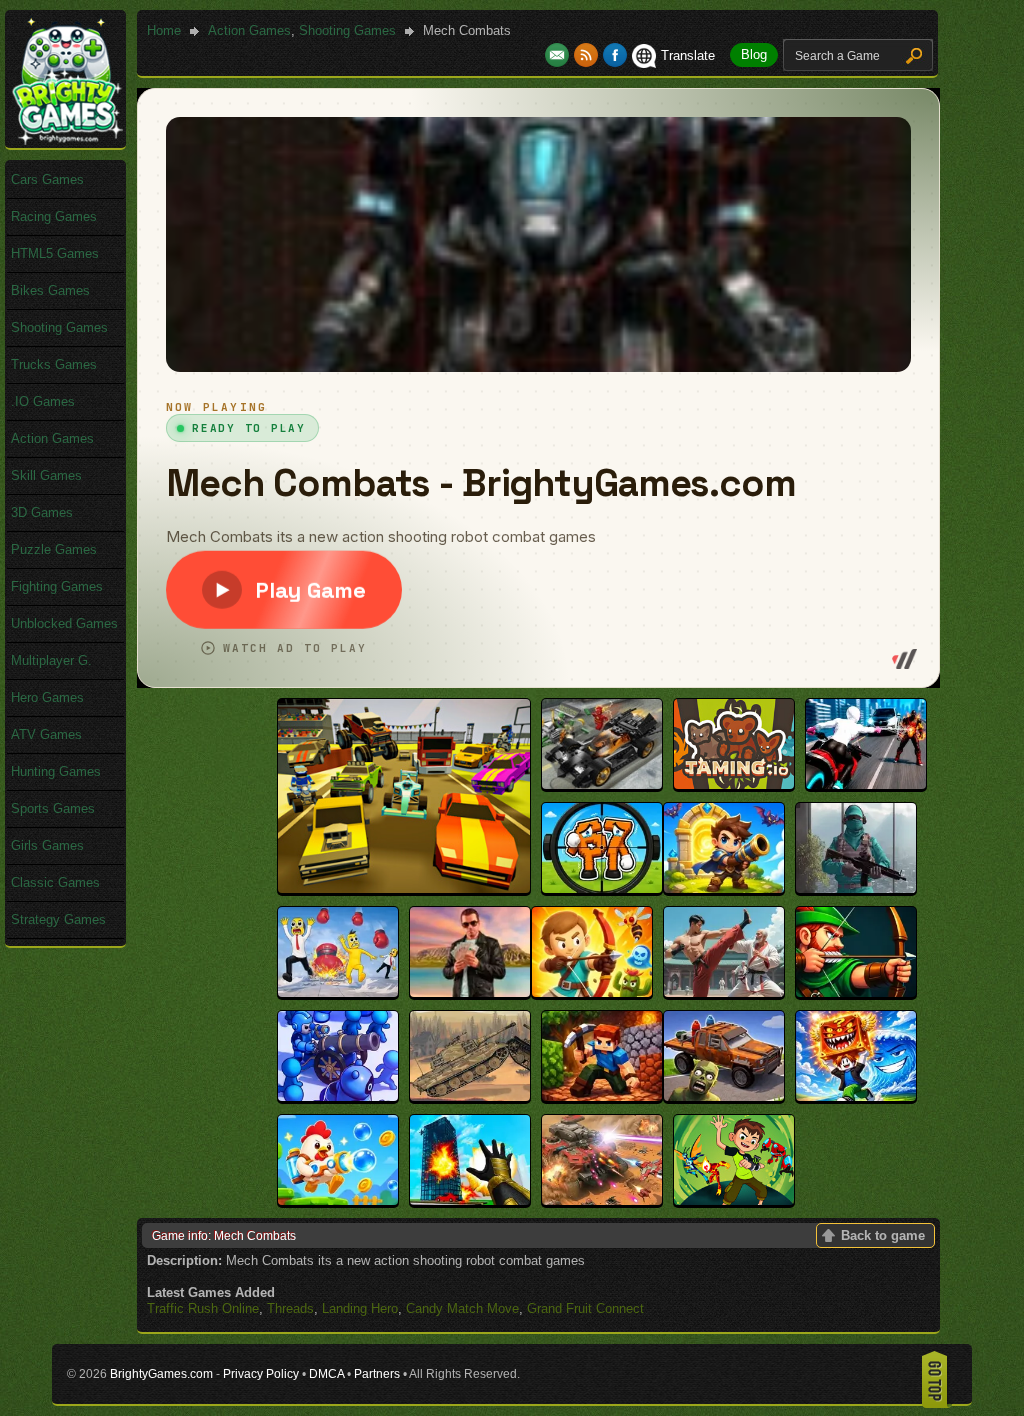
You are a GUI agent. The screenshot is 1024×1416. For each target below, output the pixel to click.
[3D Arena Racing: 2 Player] (404, 888)
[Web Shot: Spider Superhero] (866, 784)
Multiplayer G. (51, 660)
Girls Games (47, 845)
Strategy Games (58, 919)
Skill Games (46, 475)
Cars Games (47, 179)
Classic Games (55, 882)
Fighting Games (57, 586)
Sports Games (53, 808)
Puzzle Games (54, 549)
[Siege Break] (724, 888)
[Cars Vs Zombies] (724, 1096)
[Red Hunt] (602, 1200)
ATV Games (46, 734)
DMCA (326, 1374)
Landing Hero (360, 1308)
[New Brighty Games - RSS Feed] (588, 55)
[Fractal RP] (470, 992)
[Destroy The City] (470, 1200)
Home (164, 30)
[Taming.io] (734, 784)
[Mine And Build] (602, 1096)
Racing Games (54, 216)
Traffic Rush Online (203, 1308)
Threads (290, 1308)
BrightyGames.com (161, 1374)
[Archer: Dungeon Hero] (592, 992)
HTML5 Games (55, 253)
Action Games (249, 30)
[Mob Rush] (338, 1096)
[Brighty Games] (66, 140)
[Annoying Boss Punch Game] (338, 992)
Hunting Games (56, 771)
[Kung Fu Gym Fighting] (724, 992)
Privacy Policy (261, 1374)
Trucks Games (54, 364)
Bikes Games (50, 290)
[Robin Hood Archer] (856, 992)
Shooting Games (347, 30)
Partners (377, 1374)
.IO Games (43, 401)
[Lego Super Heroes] (602, 784)
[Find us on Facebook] (615, 55)
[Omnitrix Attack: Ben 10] (734, 1200)
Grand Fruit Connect (585, 1308)
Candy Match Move (462, 1308)
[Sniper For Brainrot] (602, 888)
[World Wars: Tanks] (470, 1096)
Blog (754, 54)
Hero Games (47, 697)
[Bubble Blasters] (338, 1200)
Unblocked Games (64, 623)
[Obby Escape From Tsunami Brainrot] (856, 1096)
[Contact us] (559, 55)
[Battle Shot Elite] (856, 888)
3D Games (42, 512)
